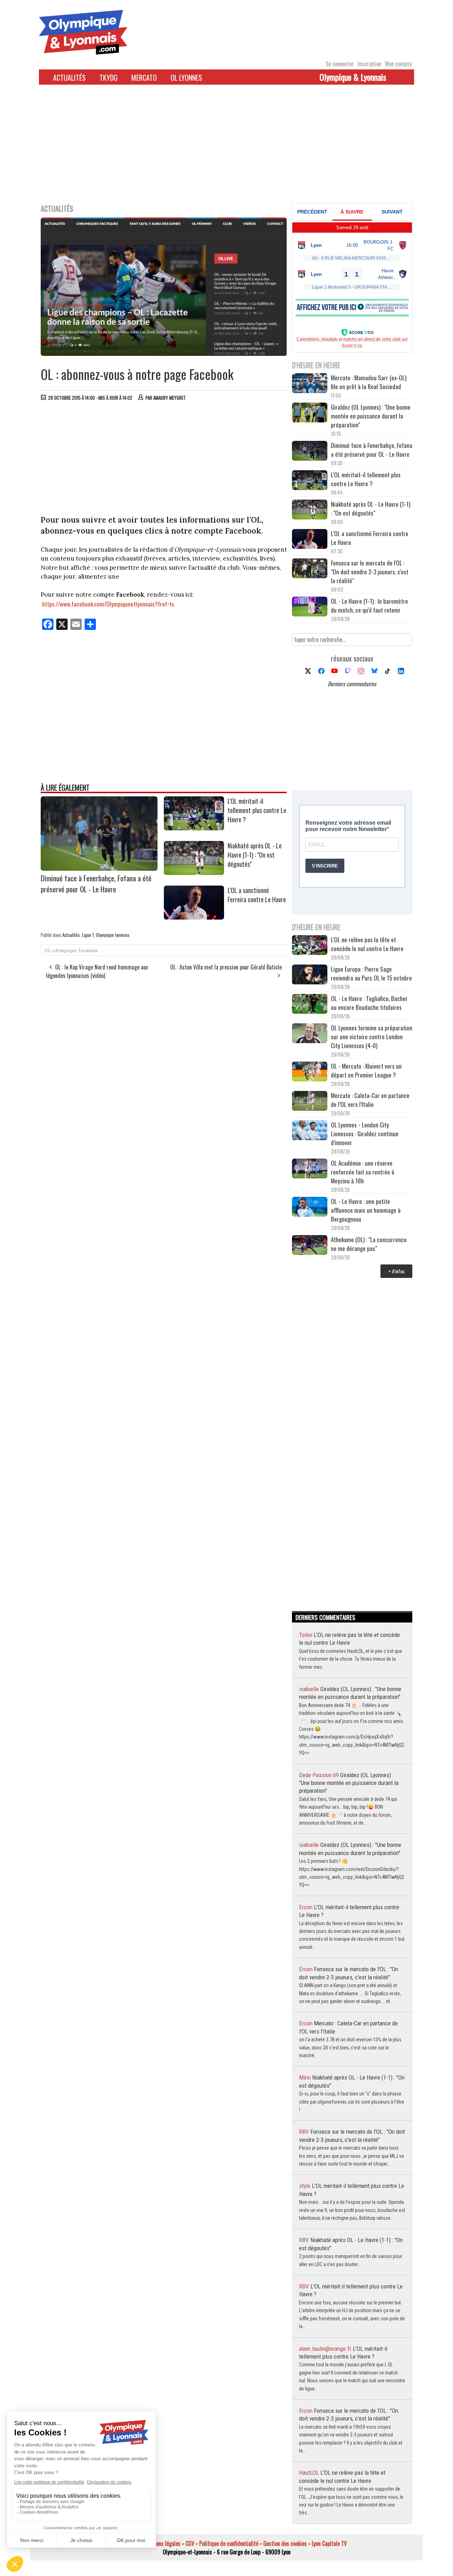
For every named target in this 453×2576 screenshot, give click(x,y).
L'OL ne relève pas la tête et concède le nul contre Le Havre (367, 944)
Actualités (69, 78)
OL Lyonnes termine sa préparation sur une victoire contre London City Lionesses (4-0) (372, 1037)
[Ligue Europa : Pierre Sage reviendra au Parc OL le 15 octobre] (310, 975)
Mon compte (398, 64)
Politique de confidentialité (229, 2543)
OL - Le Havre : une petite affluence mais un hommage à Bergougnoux (366, 1210)
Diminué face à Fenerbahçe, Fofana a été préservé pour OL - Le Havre (96, 883)
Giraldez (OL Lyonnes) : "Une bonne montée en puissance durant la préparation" (371, 416)
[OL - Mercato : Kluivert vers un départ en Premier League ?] (310, 1072)
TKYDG (108, 78)
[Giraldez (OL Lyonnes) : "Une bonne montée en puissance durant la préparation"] (310, 413)
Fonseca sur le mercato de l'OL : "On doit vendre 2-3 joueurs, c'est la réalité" (370, 572)
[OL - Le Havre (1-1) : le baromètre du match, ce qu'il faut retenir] (310, 607)
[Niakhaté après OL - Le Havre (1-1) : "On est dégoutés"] (194, 872)
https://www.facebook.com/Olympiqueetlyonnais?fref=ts (108, 604)
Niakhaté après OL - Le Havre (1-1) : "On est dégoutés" (255, 855)
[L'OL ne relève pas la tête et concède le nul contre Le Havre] (310, 946)
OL (48, 950)
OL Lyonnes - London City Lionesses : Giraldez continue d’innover (365, 1134)
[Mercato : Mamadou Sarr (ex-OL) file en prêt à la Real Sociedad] (310, 384)
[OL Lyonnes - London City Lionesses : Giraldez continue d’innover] (310, 1131)
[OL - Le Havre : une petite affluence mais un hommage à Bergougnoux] (310, 1208)
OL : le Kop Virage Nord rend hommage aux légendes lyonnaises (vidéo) (97, 971)
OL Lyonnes (186, 78)
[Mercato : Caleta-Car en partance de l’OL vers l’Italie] (310, 1102)
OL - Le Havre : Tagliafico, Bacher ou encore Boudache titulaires (369, 1003)
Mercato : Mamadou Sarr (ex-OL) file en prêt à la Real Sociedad (369, 382)
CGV (190, 2543)
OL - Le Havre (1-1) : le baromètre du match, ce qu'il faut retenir (369, 605)
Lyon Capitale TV (329, 2543)
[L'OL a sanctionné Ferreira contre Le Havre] (194, 917)
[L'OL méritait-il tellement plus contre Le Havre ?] (194, 828)
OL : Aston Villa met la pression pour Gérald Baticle (226, 967)
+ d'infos (396, 1271)
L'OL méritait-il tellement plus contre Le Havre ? (257, 810)
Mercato (144, 78)
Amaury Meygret (170, 398)
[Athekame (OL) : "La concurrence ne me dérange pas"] (310, 1246)
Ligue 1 (88, 935)
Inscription (369, 64)
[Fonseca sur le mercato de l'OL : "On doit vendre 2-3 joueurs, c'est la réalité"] (310, 569)
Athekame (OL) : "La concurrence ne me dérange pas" (369, 1244)
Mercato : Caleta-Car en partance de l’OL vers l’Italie (370, 1100)
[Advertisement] (226, 148)
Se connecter (340, 64)
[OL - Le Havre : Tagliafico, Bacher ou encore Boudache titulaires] (310, 1005)
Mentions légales (162, 2543)
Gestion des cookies (285, 2543)
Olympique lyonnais (113, 935)
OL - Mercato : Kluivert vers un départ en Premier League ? (366, 1070)
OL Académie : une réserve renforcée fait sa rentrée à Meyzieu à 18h (363, 1172)
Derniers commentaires (352, 684)
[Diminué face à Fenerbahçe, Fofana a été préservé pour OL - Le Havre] (99, 868)
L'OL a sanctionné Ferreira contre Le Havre (257, 895)
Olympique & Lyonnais (353, 77)
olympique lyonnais (75, 950)
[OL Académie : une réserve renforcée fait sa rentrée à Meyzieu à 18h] (310, 1169)
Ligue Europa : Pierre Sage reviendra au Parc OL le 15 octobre (371, 973)
